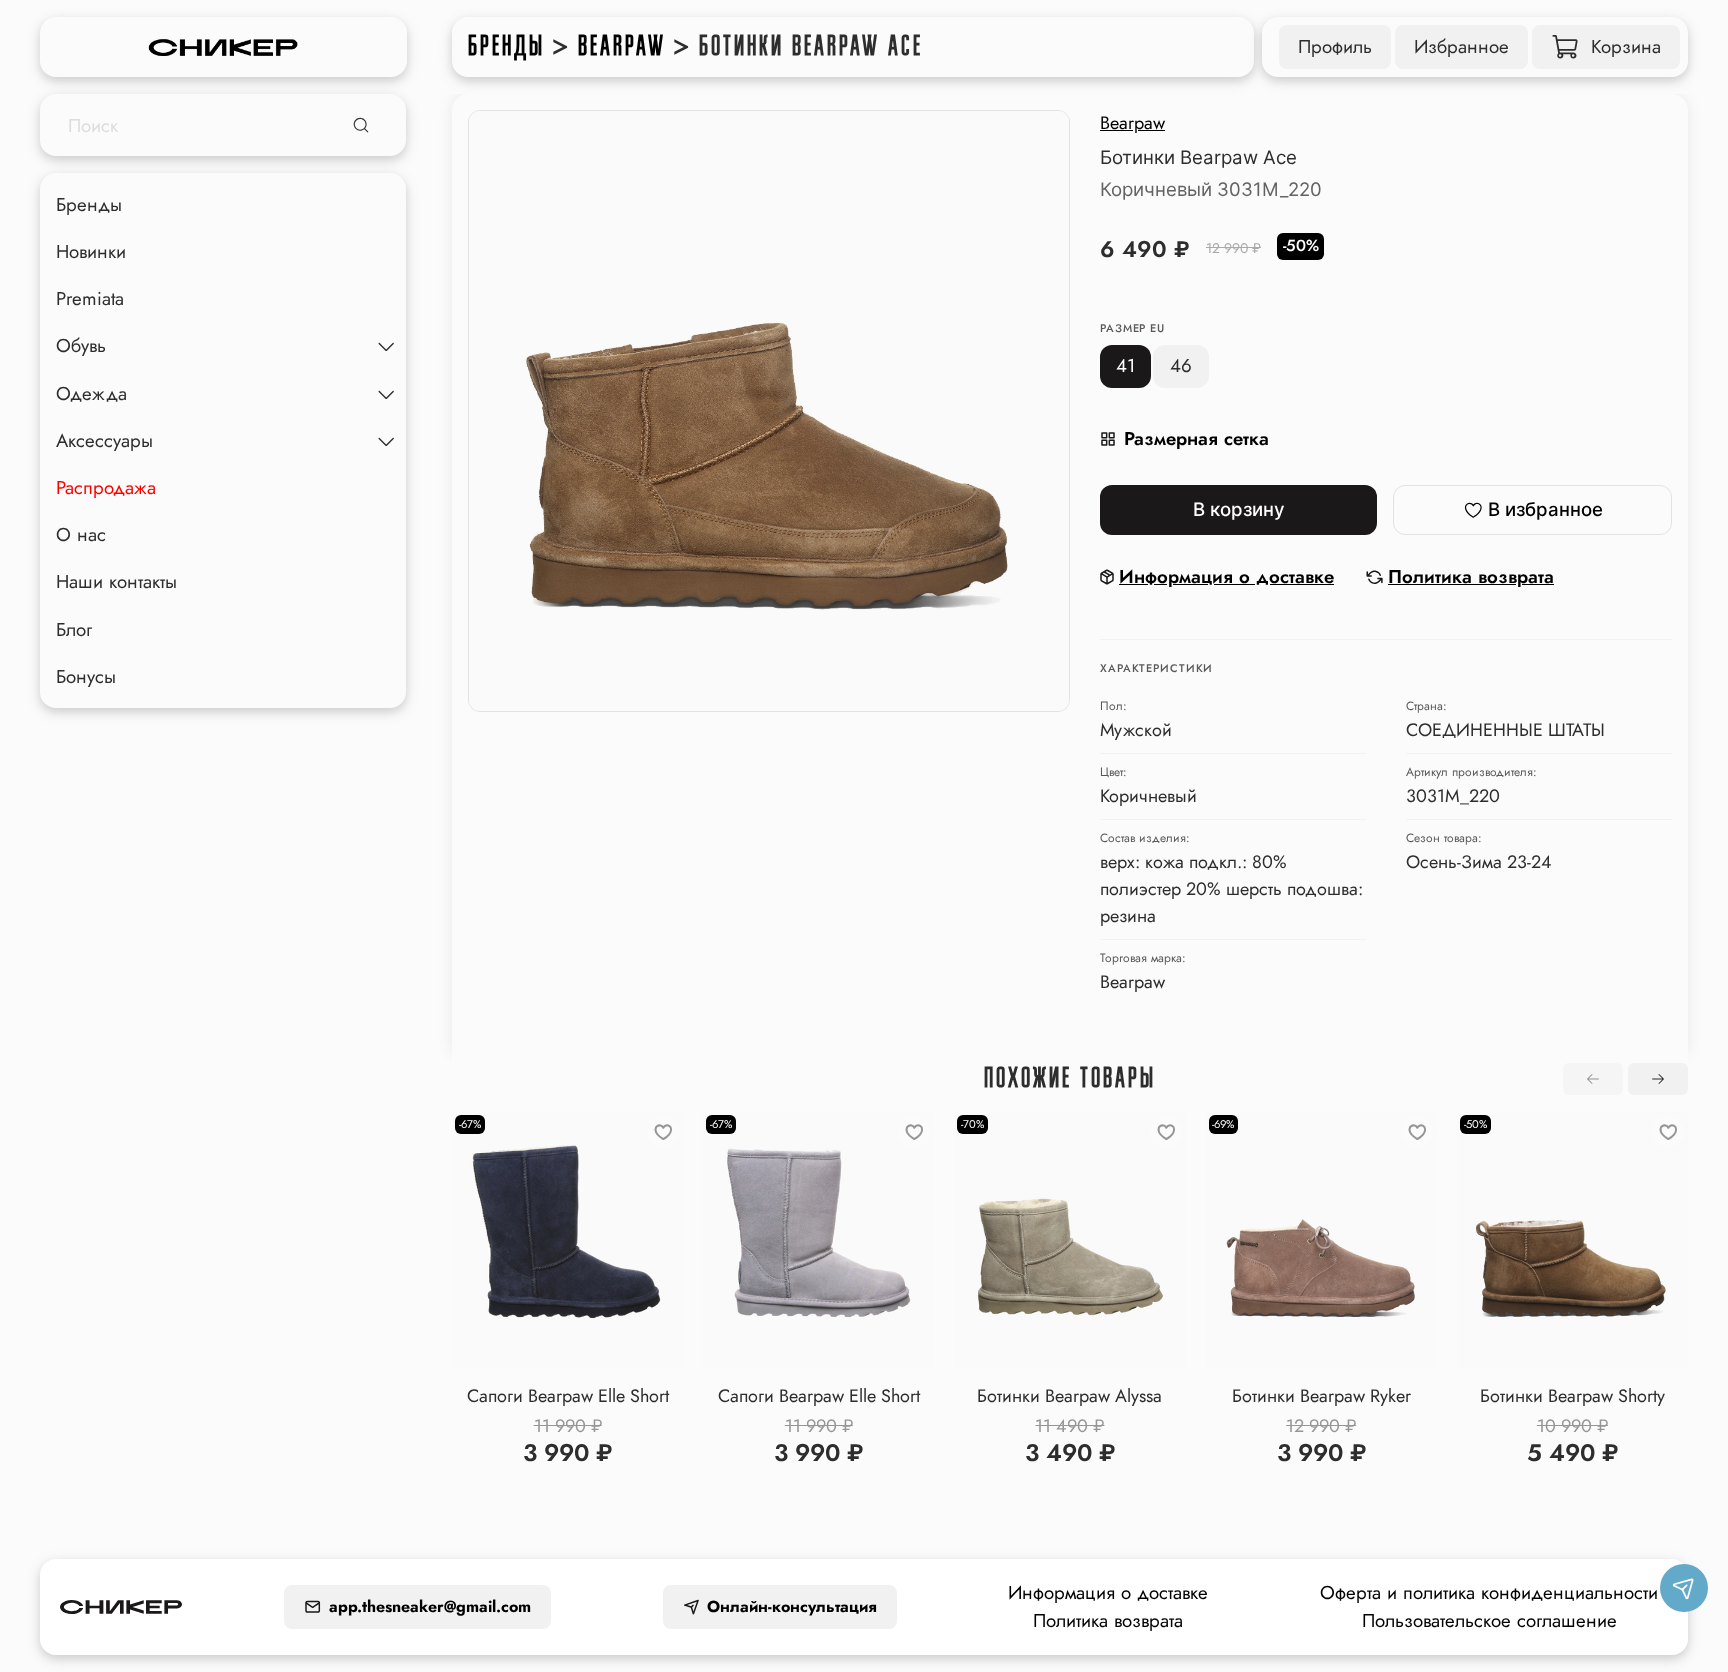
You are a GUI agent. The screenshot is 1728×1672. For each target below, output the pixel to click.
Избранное (1461, 46)
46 (1181, 365)
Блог (74, 628)
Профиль (1335, 46)
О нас (81, 534)
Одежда (91, 393)
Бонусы (86, 676)
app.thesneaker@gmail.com (430, 1606)
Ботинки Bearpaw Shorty (1572, 1396)
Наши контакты (116, 581)
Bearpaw (622, 46)
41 (1125, 365)
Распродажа (106, 487)
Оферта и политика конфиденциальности (1489, 1592)
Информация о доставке (1108, 1592)
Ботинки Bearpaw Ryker (1321, 1396)
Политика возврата (1108, 1620)
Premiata (90, 298)
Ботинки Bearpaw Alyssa (1069, 1396)
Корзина (1626, 46)
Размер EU (1132, 328)
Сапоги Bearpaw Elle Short (568, 1396)
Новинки (91, 251)
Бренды (506, 46)
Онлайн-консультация (792, 1606)
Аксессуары (104, 440)
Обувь (81, 345)
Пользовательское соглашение (1489, 1620)
